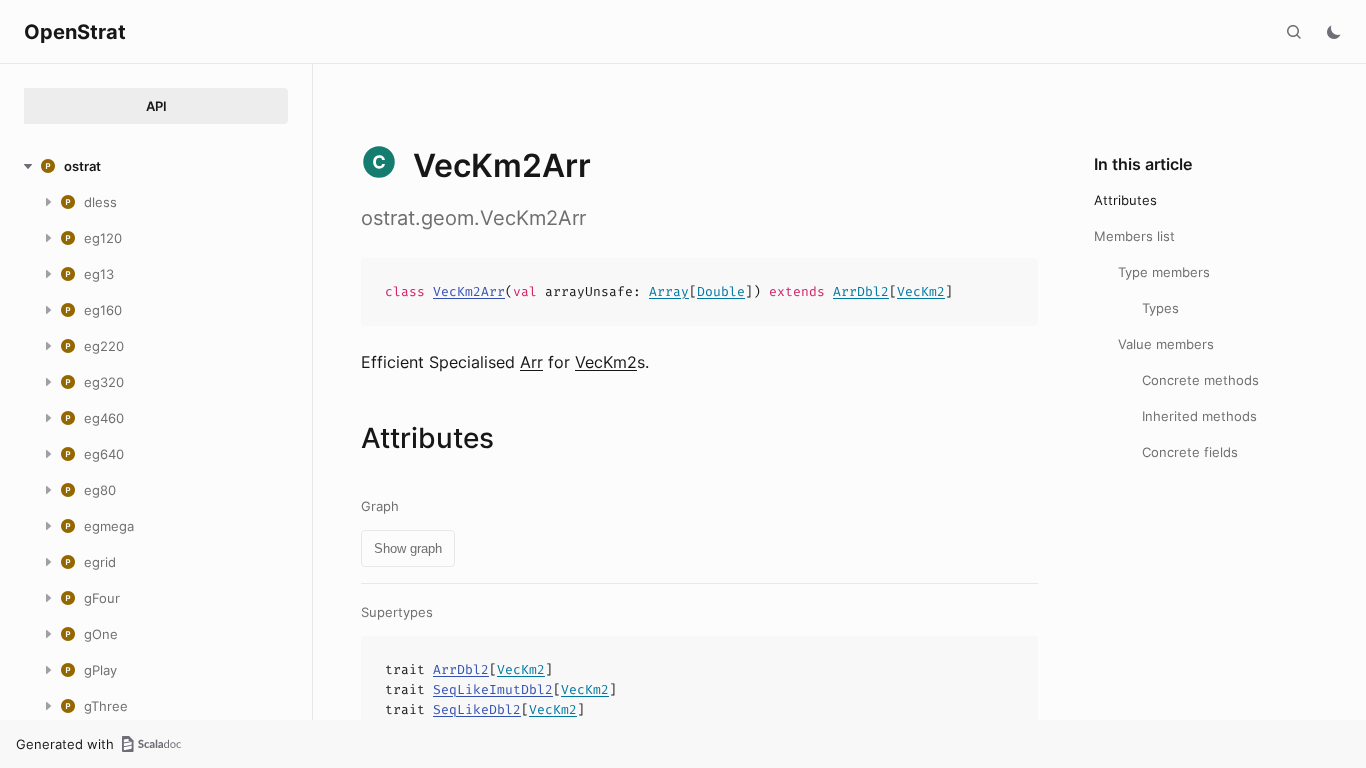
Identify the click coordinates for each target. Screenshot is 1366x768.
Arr (531, 362)
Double (721, 291)
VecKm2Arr (469, 291)
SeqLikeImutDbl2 (493, 689)
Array (669, 291)
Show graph (408, 548)
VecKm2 (921, 291)
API (156, 106)
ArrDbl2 (861, 291)
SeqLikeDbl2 (477, 709)
